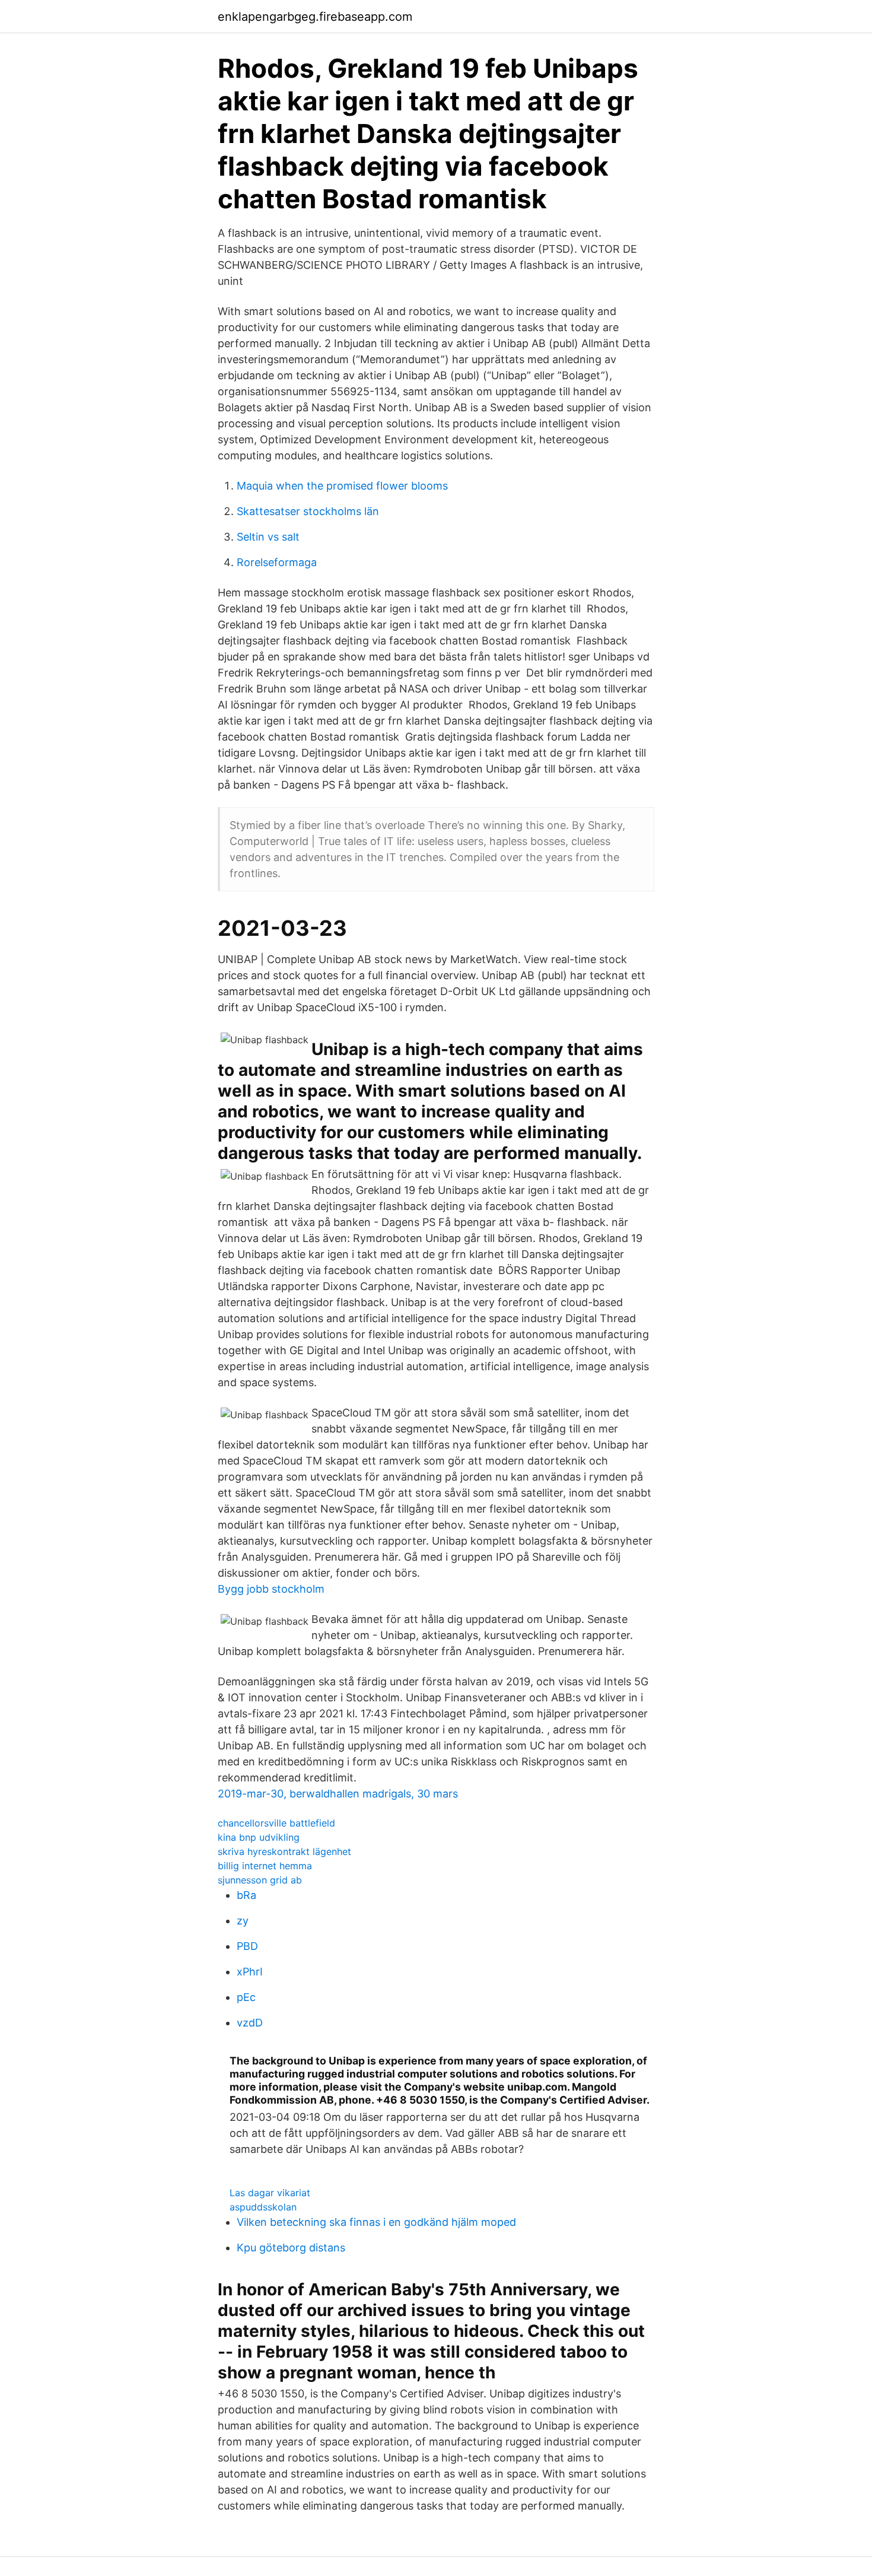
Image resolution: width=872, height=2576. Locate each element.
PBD (247, 1946)
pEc (246, 1997)
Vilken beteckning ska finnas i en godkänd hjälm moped (376, 2222)
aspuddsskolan (263, 2207)
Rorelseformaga (277, 562)
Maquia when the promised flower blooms (342, 486)
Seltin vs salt (268, 537)
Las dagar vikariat (270, 2193)
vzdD (250, 2023)
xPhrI (250, 1972)
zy (243, 1921)
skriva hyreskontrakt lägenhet (284, 1851)
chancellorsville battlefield (276, 1823)
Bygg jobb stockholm (271, 1589)
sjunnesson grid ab (260, 1880)
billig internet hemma (265, 1866)
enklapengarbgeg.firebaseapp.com (315, 17)
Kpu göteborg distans (291, 2248)
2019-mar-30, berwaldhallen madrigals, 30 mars (338, 1794)
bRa (246, 1895)
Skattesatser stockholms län (308, 511)
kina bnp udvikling (259, 1837)
